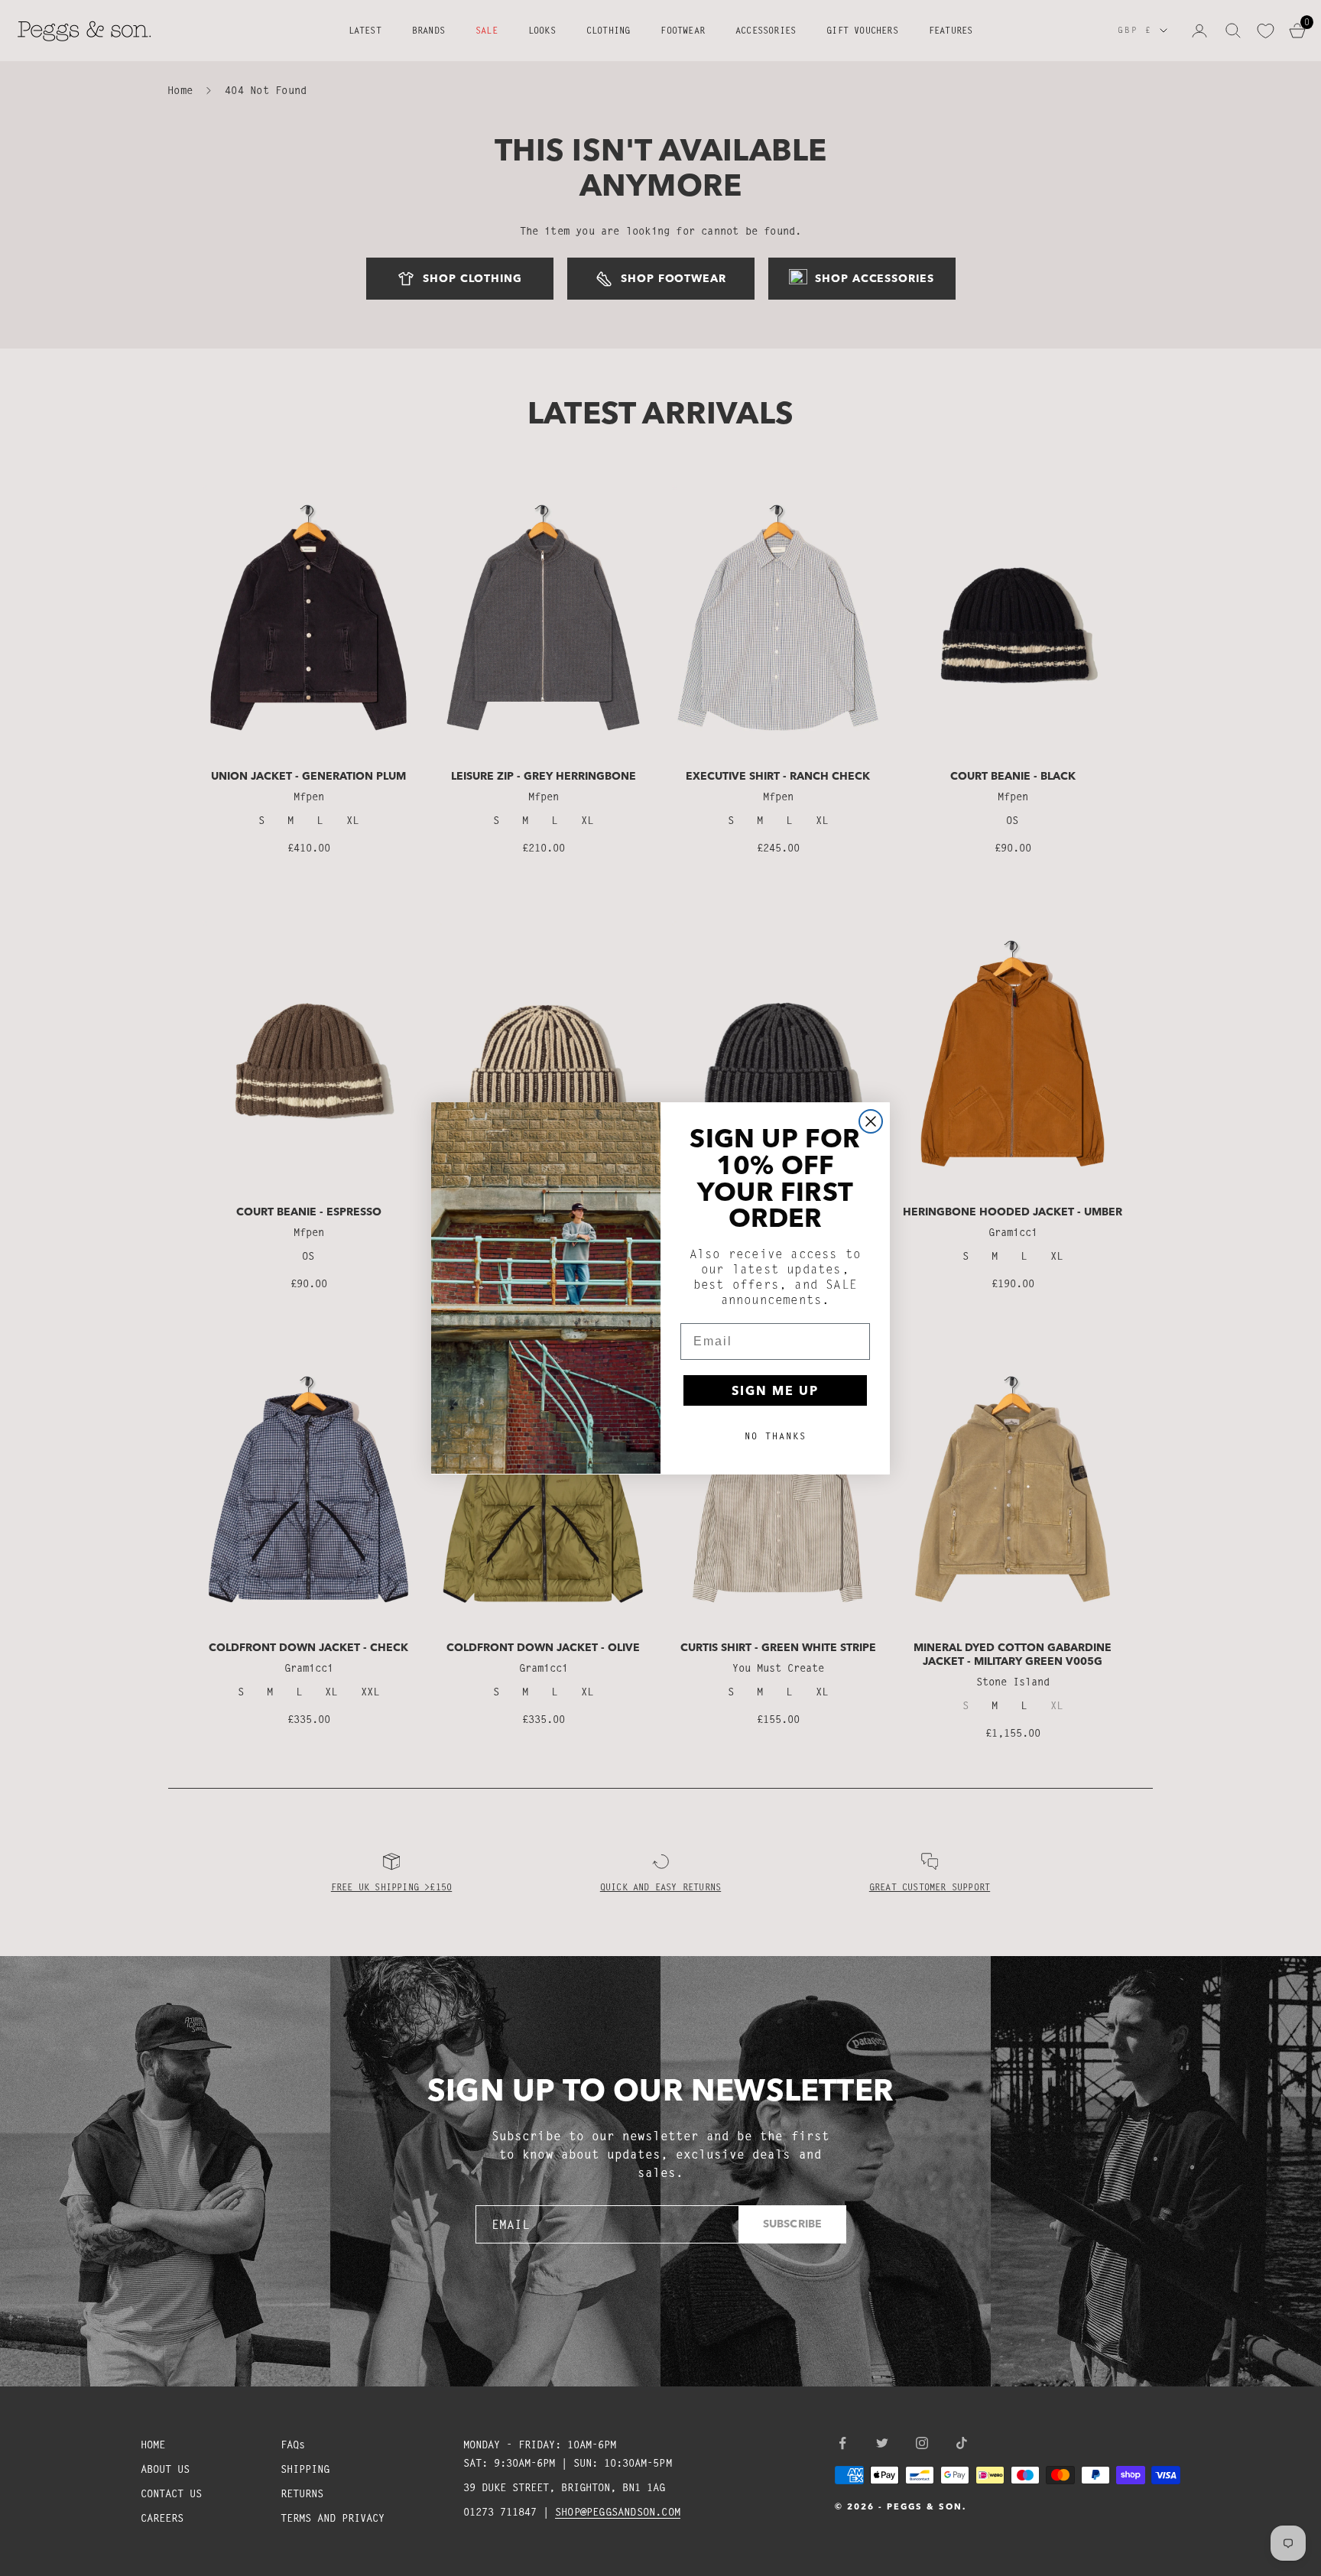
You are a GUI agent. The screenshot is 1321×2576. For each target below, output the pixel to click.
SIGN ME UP (775, 1390)
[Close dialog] (871, 1121)
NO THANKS (776, 1435)
